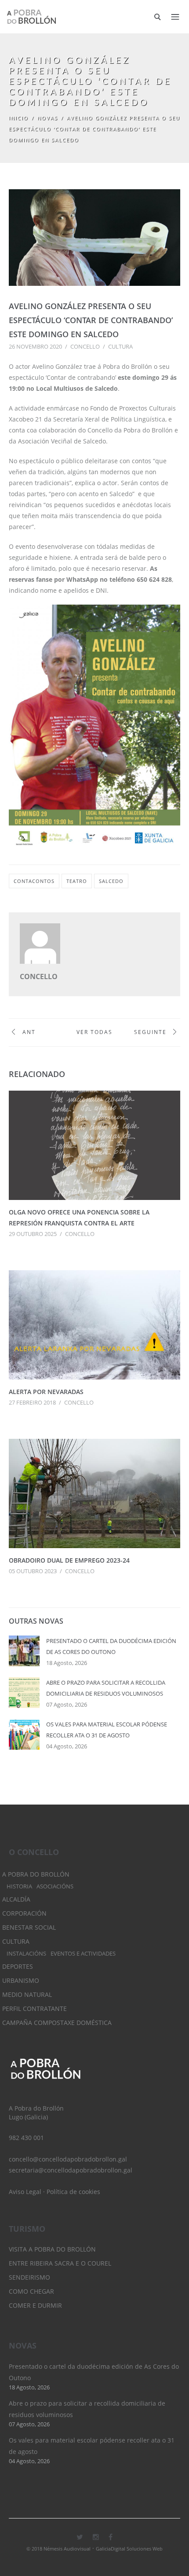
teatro (77, 881)
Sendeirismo (29, 2277)
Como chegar (31, 2291)
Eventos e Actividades (83, 1954)
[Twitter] (80, 2537)
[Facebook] (111, 2537)
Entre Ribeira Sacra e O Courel (60, 2263)
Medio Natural (27, 1994)
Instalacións (26, 1954)
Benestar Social (29, 1927)
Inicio (19, 118)
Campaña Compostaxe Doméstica (57, 2023)
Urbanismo (21, 1980)
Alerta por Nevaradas (46, 1392)
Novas (48, 118)
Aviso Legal (25, 2192)
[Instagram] (96, 2537)
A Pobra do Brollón (36, 1874)
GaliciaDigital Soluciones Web (129, 2549)
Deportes (18, 1966)
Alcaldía (16, 1899)
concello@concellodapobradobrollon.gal (68, 2159)
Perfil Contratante (35, 2009)
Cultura (120, 346)
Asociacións (55, 1886)
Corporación (24, 1913)
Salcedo (111, 881)
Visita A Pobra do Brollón (52, 2249)
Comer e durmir (35, 2305)
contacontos (34, 881)
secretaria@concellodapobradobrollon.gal (71, 2170)
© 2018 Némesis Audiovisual (58, 2549)
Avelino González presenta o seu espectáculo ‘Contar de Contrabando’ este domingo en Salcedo (91, 320)
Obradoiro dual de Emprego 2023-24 (69, 1560)
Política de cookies (73, 2192)
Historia (19, 1886)
